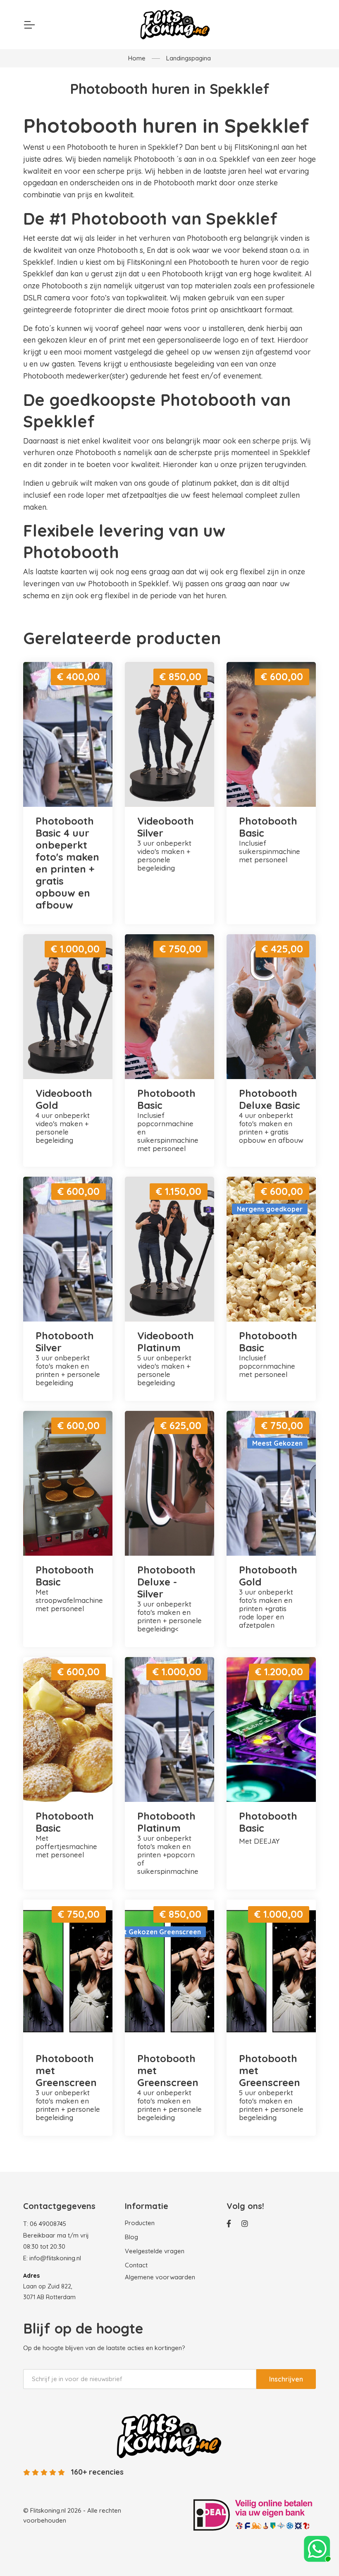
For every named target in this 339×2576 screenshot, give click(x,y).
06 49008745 (48, 2224)
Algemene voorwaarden (160, 2277)
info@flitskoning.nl (55, 2258)
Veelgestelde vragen (155, 2251)
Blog (131, 2237)
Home (137, 58)
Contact (136, 2265)
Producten (140, 2223)
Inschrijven (286, 2379)
